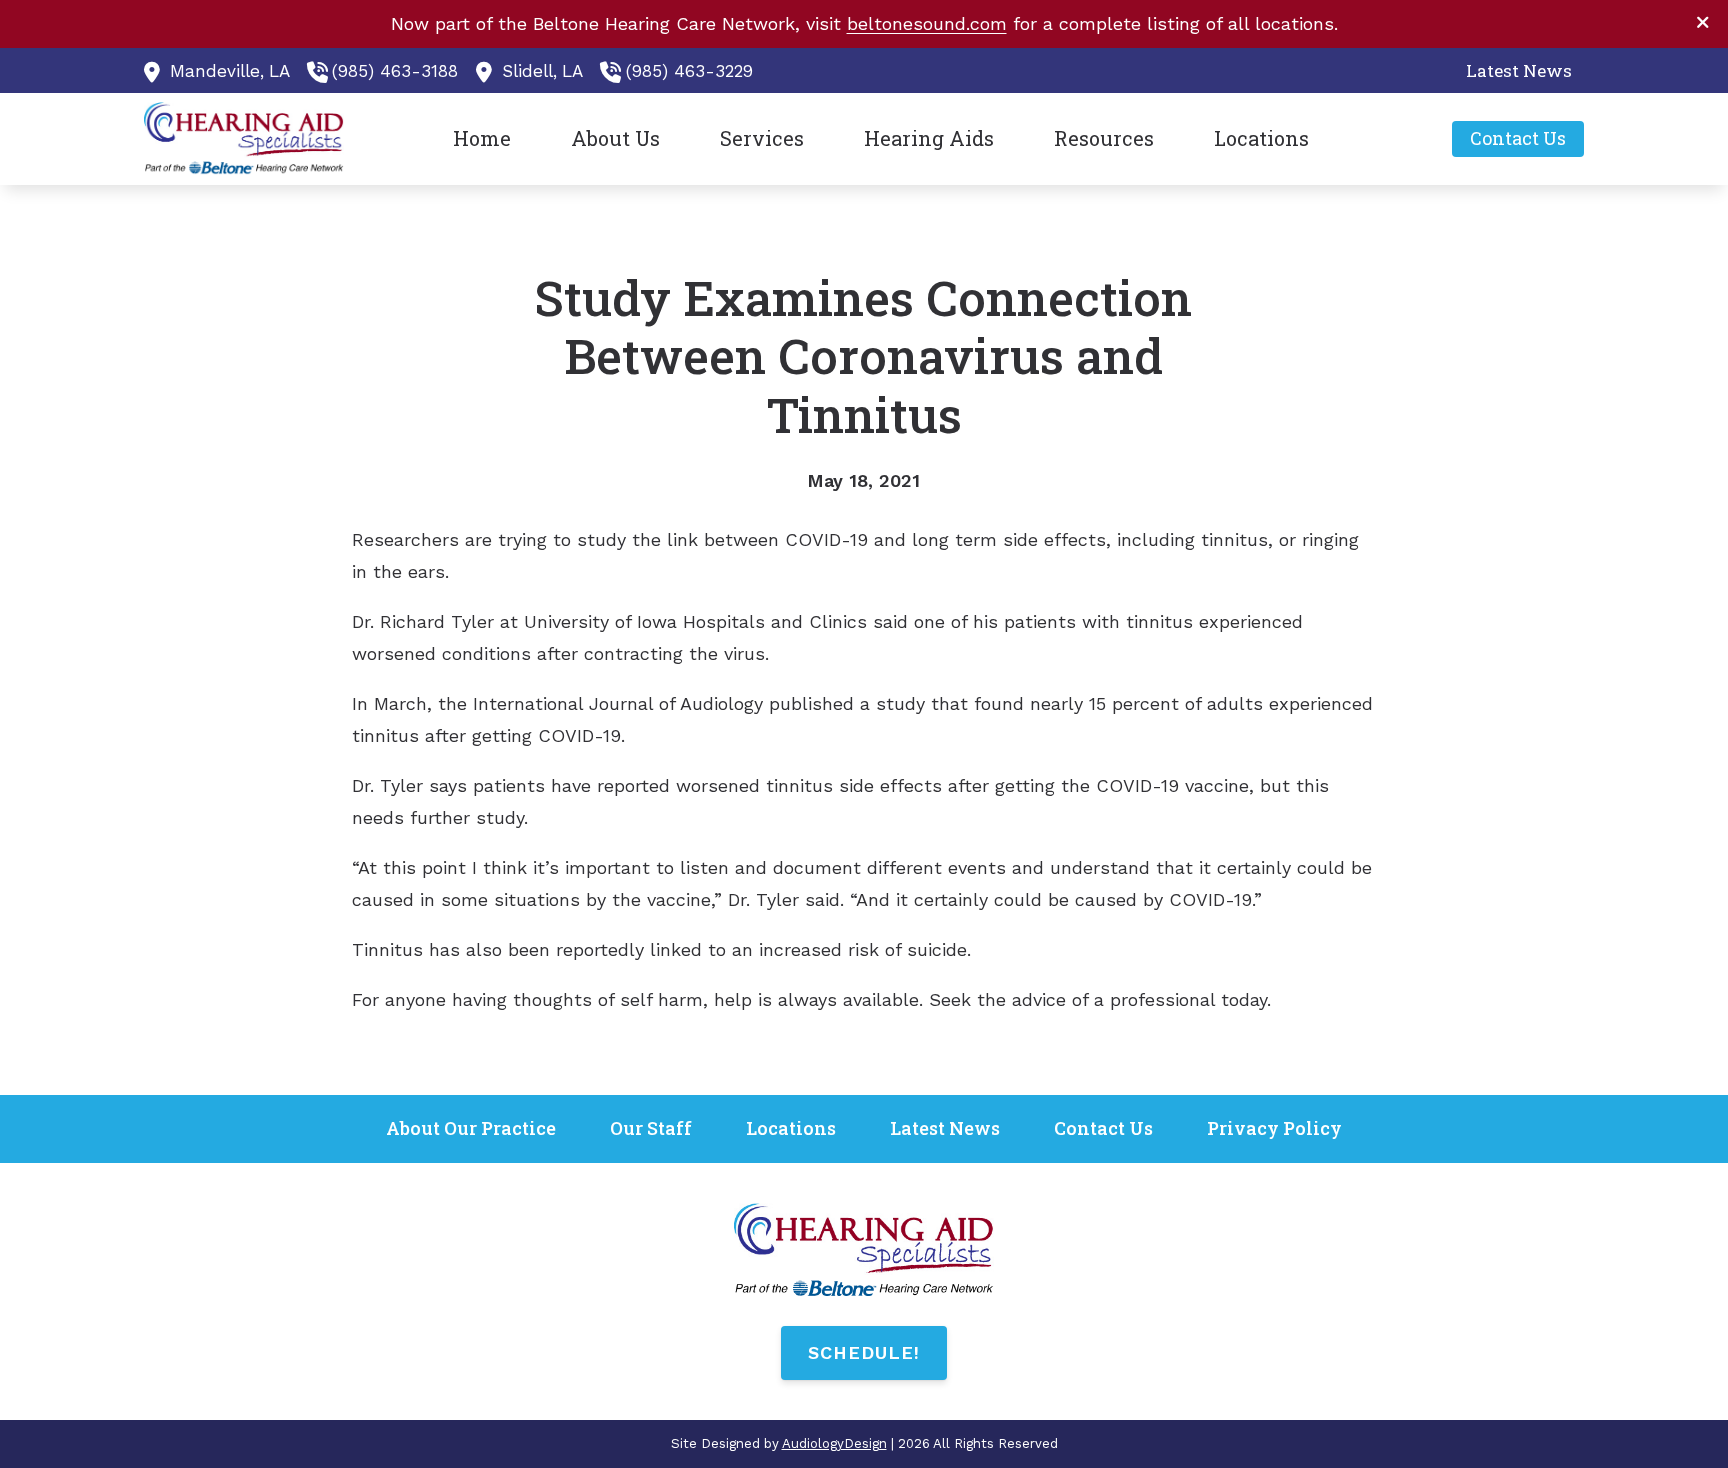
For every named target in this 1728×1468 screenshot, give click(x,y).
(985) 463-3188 (395, 71)
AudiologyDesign (834, 1443)
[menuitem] (1513, 71)
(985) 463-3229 (689, 71)
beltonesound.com (927, 23)
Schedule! (864, 1352)
